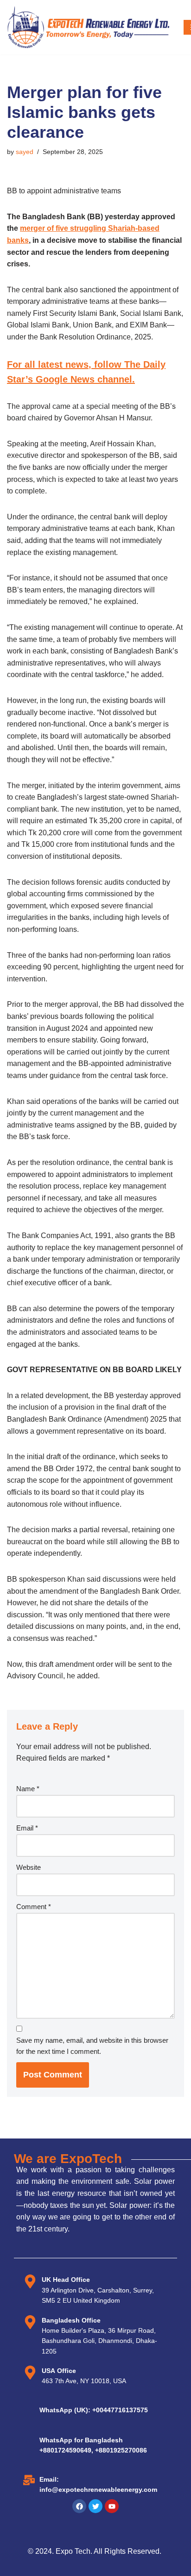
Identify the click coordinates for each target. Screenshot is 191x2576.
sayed (25, 152)
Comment (34, 1907)
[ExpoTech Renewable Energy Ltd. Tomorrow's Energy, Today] (88, 27)
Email (27, 1828)
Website (29, 1867)
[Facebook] (79, 2506)
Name (28, 1789)
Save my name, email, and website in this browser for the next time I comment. (92, 2046)
